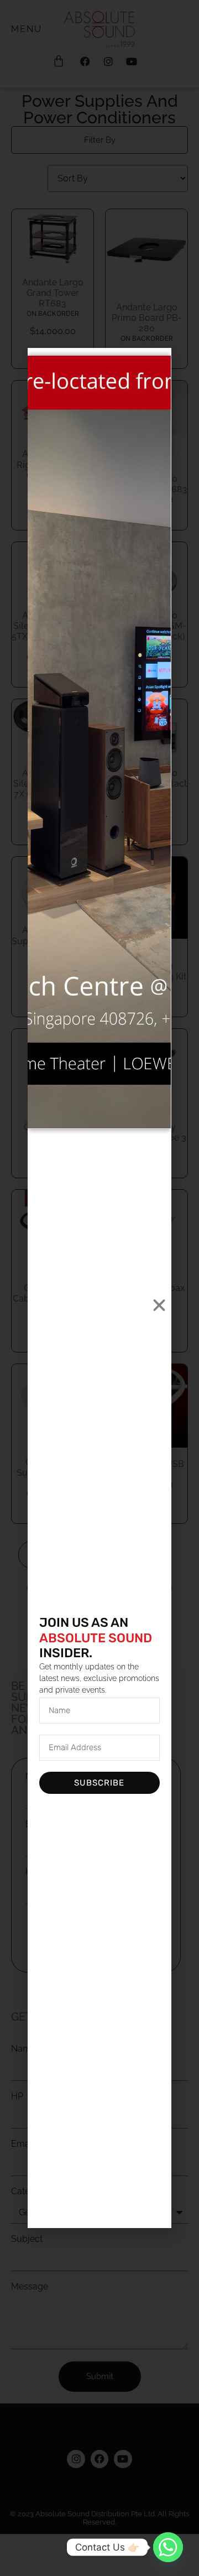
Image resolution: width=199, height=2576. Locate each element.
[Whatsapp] (168, 2547)
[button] (159, 1305)
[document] (99, 1288)
